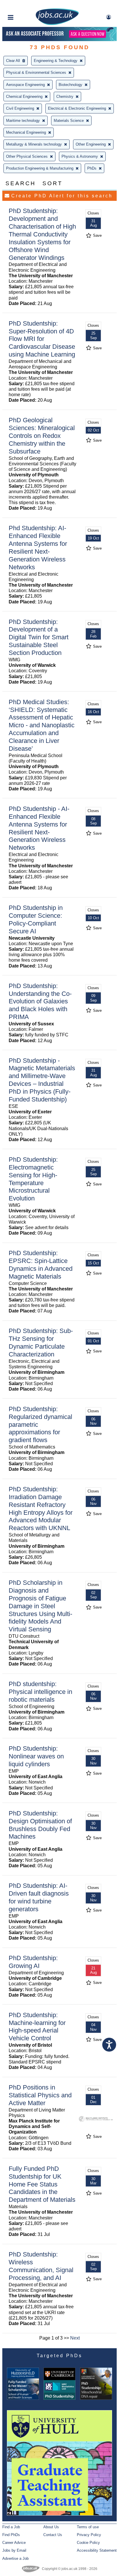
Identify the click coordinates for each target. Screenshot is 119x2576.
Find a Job (11, 2527)
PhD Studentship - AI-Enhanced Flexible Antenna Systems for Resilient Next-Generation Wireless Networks (39, 828)
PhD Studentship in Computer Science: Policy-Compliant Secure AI (36, 919)
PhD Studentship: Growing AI (33, 1962)
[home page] (57, 24)
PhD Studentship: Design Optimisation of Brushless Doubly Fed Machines (40, 1825)
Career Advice (14, 2543)
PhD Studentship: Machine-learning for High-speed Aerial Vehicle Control (37, 2027)
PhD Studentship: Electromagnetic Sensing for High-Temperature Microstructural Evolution (33, 1179)
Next (75, 2338)
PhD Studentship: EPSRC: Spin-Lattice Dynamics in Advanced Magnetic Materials (41, 1265)
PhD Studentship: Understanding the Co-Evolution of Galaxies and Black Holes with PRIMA (40, 1001)
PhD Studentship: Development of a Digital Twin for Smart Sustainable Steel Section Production (39, 637)
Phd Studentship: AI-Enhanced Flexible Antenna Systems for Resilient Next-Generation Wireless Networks (38, 547)
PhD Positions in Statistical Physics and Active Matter (40, 2095)
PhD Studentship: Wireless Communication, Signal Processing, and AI (41, 2266)
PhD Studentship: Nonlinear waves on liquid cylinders (36, 1756)
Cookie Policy (88, 2543)
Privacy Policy (89, 2535)
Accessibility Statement (97, 2550)
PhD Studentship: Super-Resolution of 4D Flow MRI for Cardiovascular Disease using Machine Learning (42, 339)
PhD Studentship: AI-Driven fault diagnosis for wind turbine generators (39, 1897)
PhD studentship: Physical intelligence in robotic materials (40, 1692)
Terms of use (88, 2527)
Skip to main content (23, 5)
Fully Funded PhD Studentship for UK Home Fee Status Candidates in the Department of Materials (42, 2184)
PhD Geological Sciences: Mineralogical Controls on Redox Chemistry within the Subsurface (42, 436)
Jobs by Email (14, 2550)
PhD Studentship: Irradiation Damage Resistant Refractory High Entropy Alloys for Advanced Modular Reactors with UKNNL (41, 1509)
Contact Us (53, 2535)
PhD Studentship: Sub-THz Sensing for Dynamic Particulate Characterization (41, 1343)
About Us (51, 2527)
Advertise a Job (15, 2558)
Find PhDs (11, 2535)
